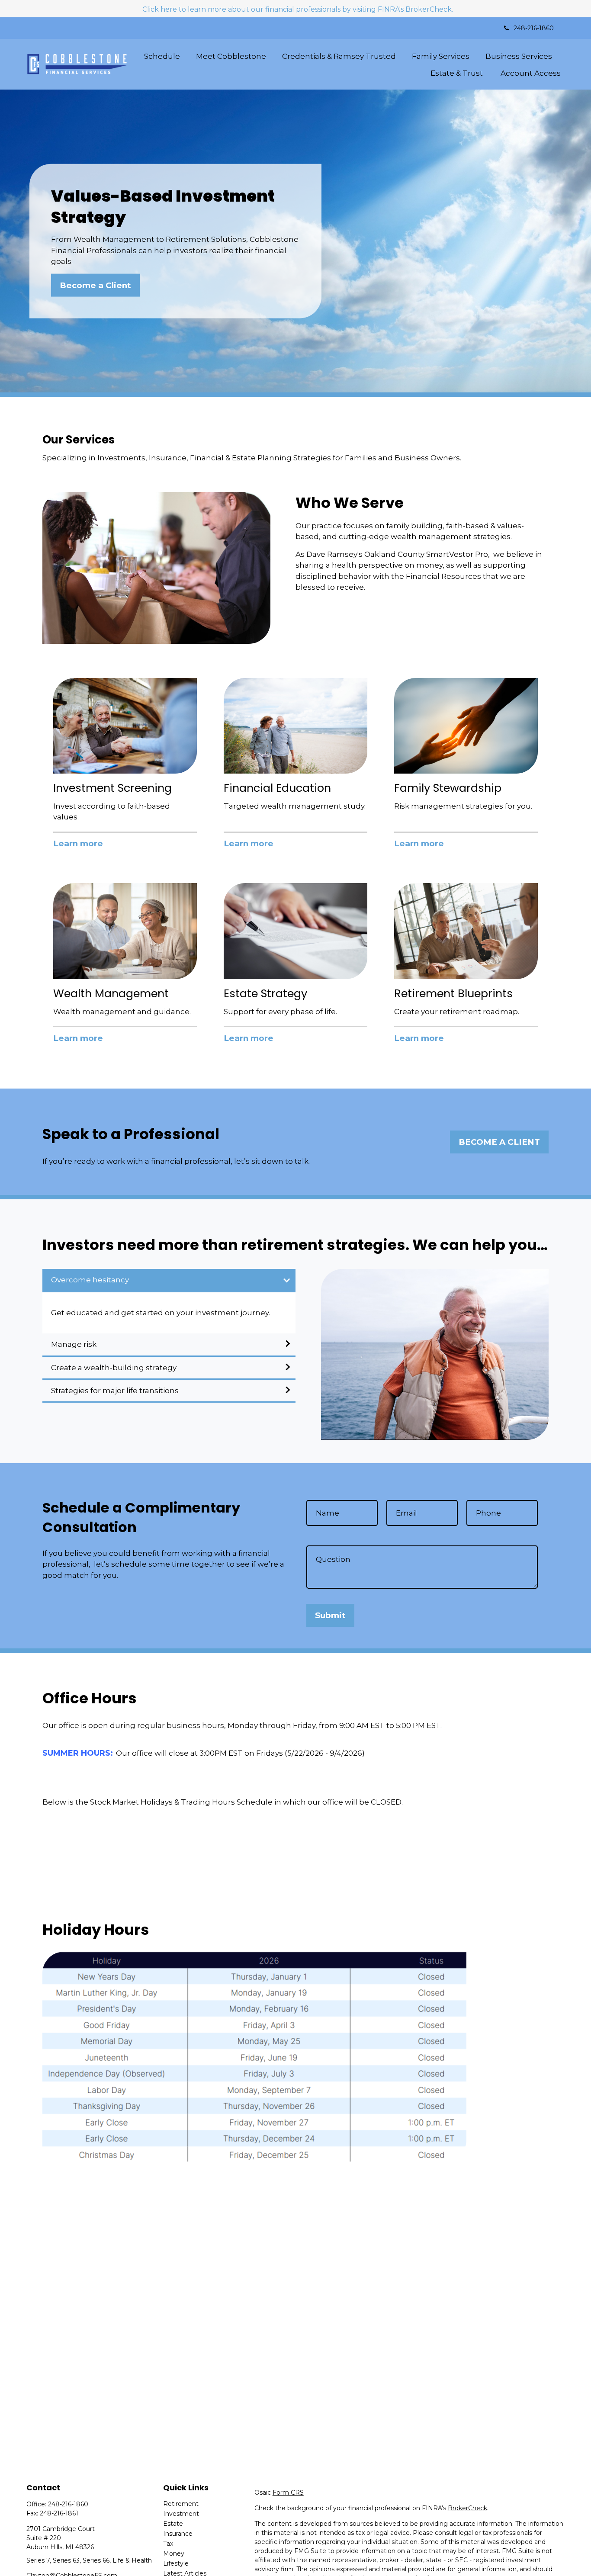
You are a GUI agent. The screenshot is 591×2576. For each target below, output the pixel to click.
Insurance (178, 2534)
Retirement (181, 2504)
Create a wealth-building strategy (114, 1368)
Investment (181, 2514)
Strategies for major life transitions (115, 1391)
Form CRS (288, 2492)
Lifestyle (176, 2563)
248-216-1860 (534, 28)
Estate (173, 2524)
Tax (168, 2544)
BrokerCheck (467, 2508)
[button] (162, 56)
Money (174, 2554)
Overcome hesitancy (90, 1280)
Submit (330, 1615)
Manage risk (74, 1344)
